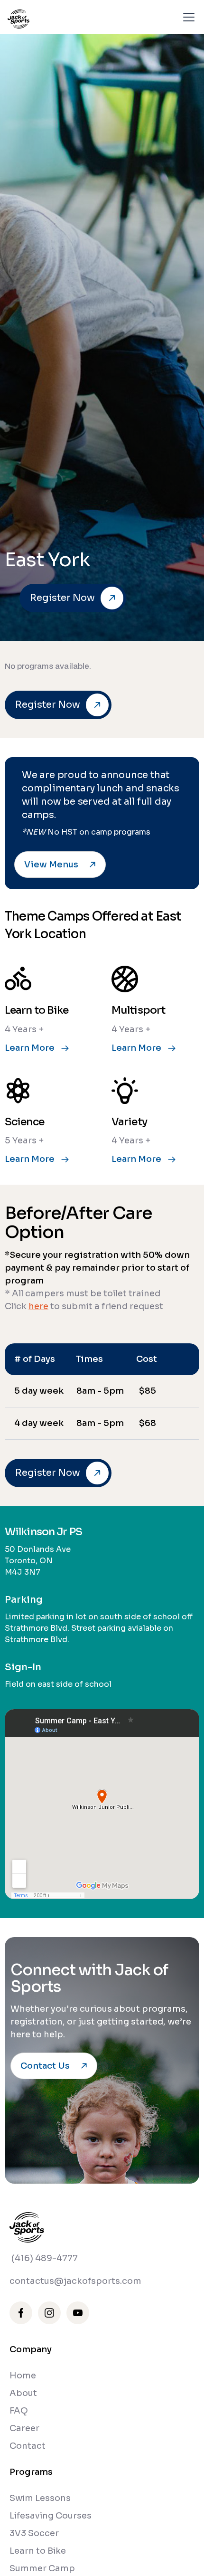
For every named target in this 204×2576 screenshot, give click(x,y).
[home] (19, 17)
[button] (187, 17)
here (38, 1306)
